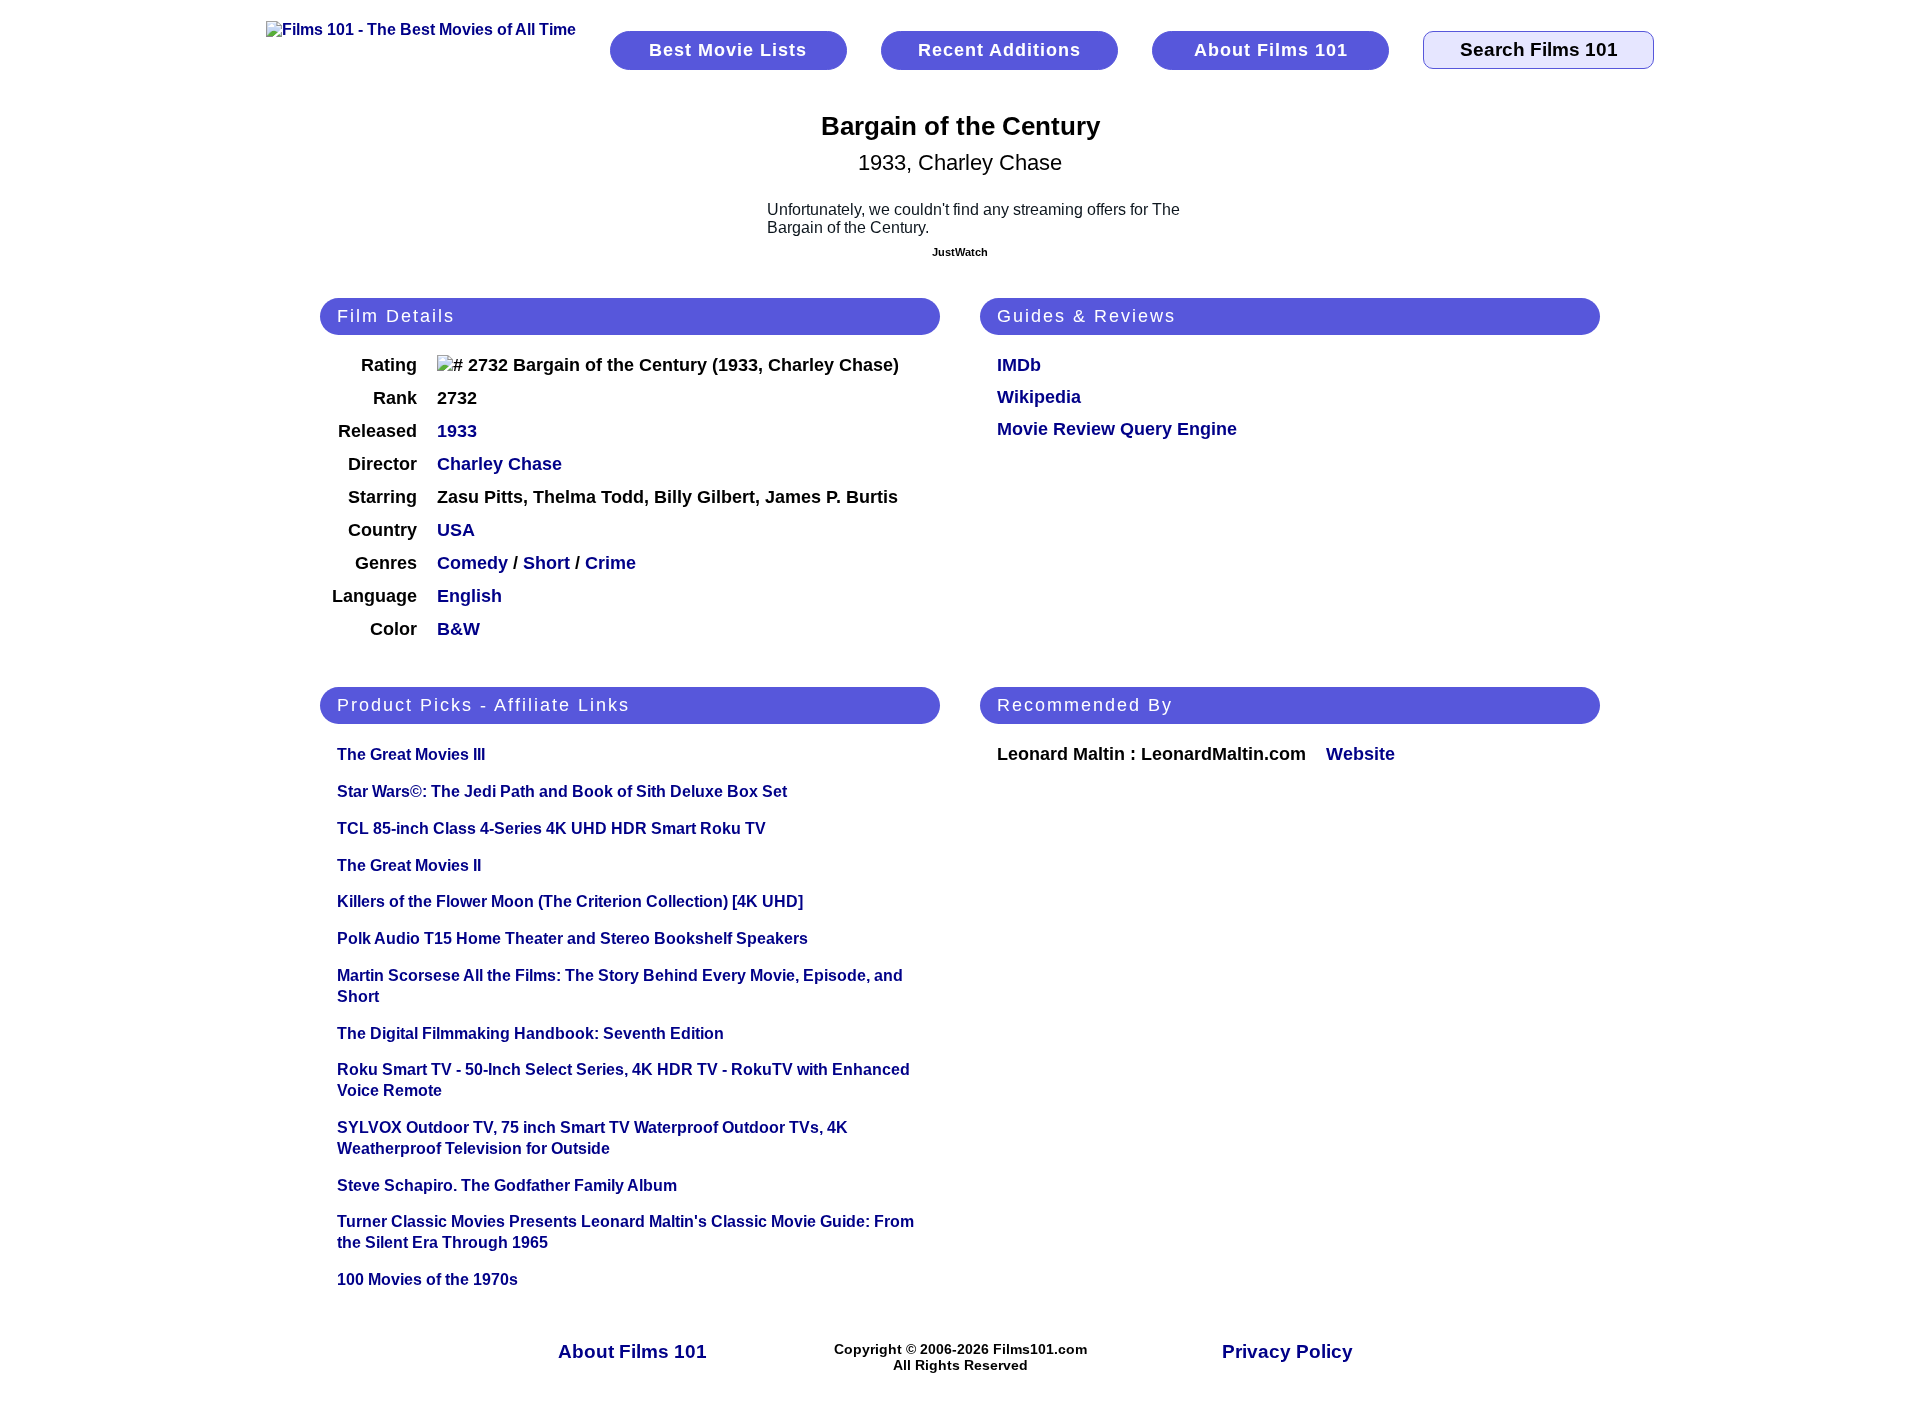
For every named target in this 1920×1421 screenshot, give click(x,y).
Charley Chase (499, 464)
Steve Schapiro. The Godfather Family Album (507, 1185)
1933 (457, 431)
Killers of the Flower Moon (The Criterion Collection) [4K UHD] (570, 901)
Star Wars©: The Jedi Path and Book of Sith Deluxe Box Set (562, 791)
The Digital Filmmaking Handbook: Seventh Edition (530, 1033)
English (469, 596)
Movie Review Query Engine (1117, 429)
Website (1360, 754)
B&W (458, 629)
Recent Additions (999, 50)
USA (456, 530)
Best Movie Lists (728, 50)
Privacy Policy (1287, 1351)
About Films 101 (1271, 50)
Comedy (472, 563)
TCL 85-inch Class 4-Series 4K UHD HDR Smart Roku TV (551, 828)
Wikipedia (1039, 397)
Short (546, 563)
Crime (610, 563)
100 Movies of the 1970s (427, 1279)
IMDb (1019, 365)
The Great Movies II (409, 865)
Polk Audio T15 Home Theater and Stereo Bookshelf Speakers (572, 938)
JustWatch (960, 252)
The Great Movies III (411, 754)
